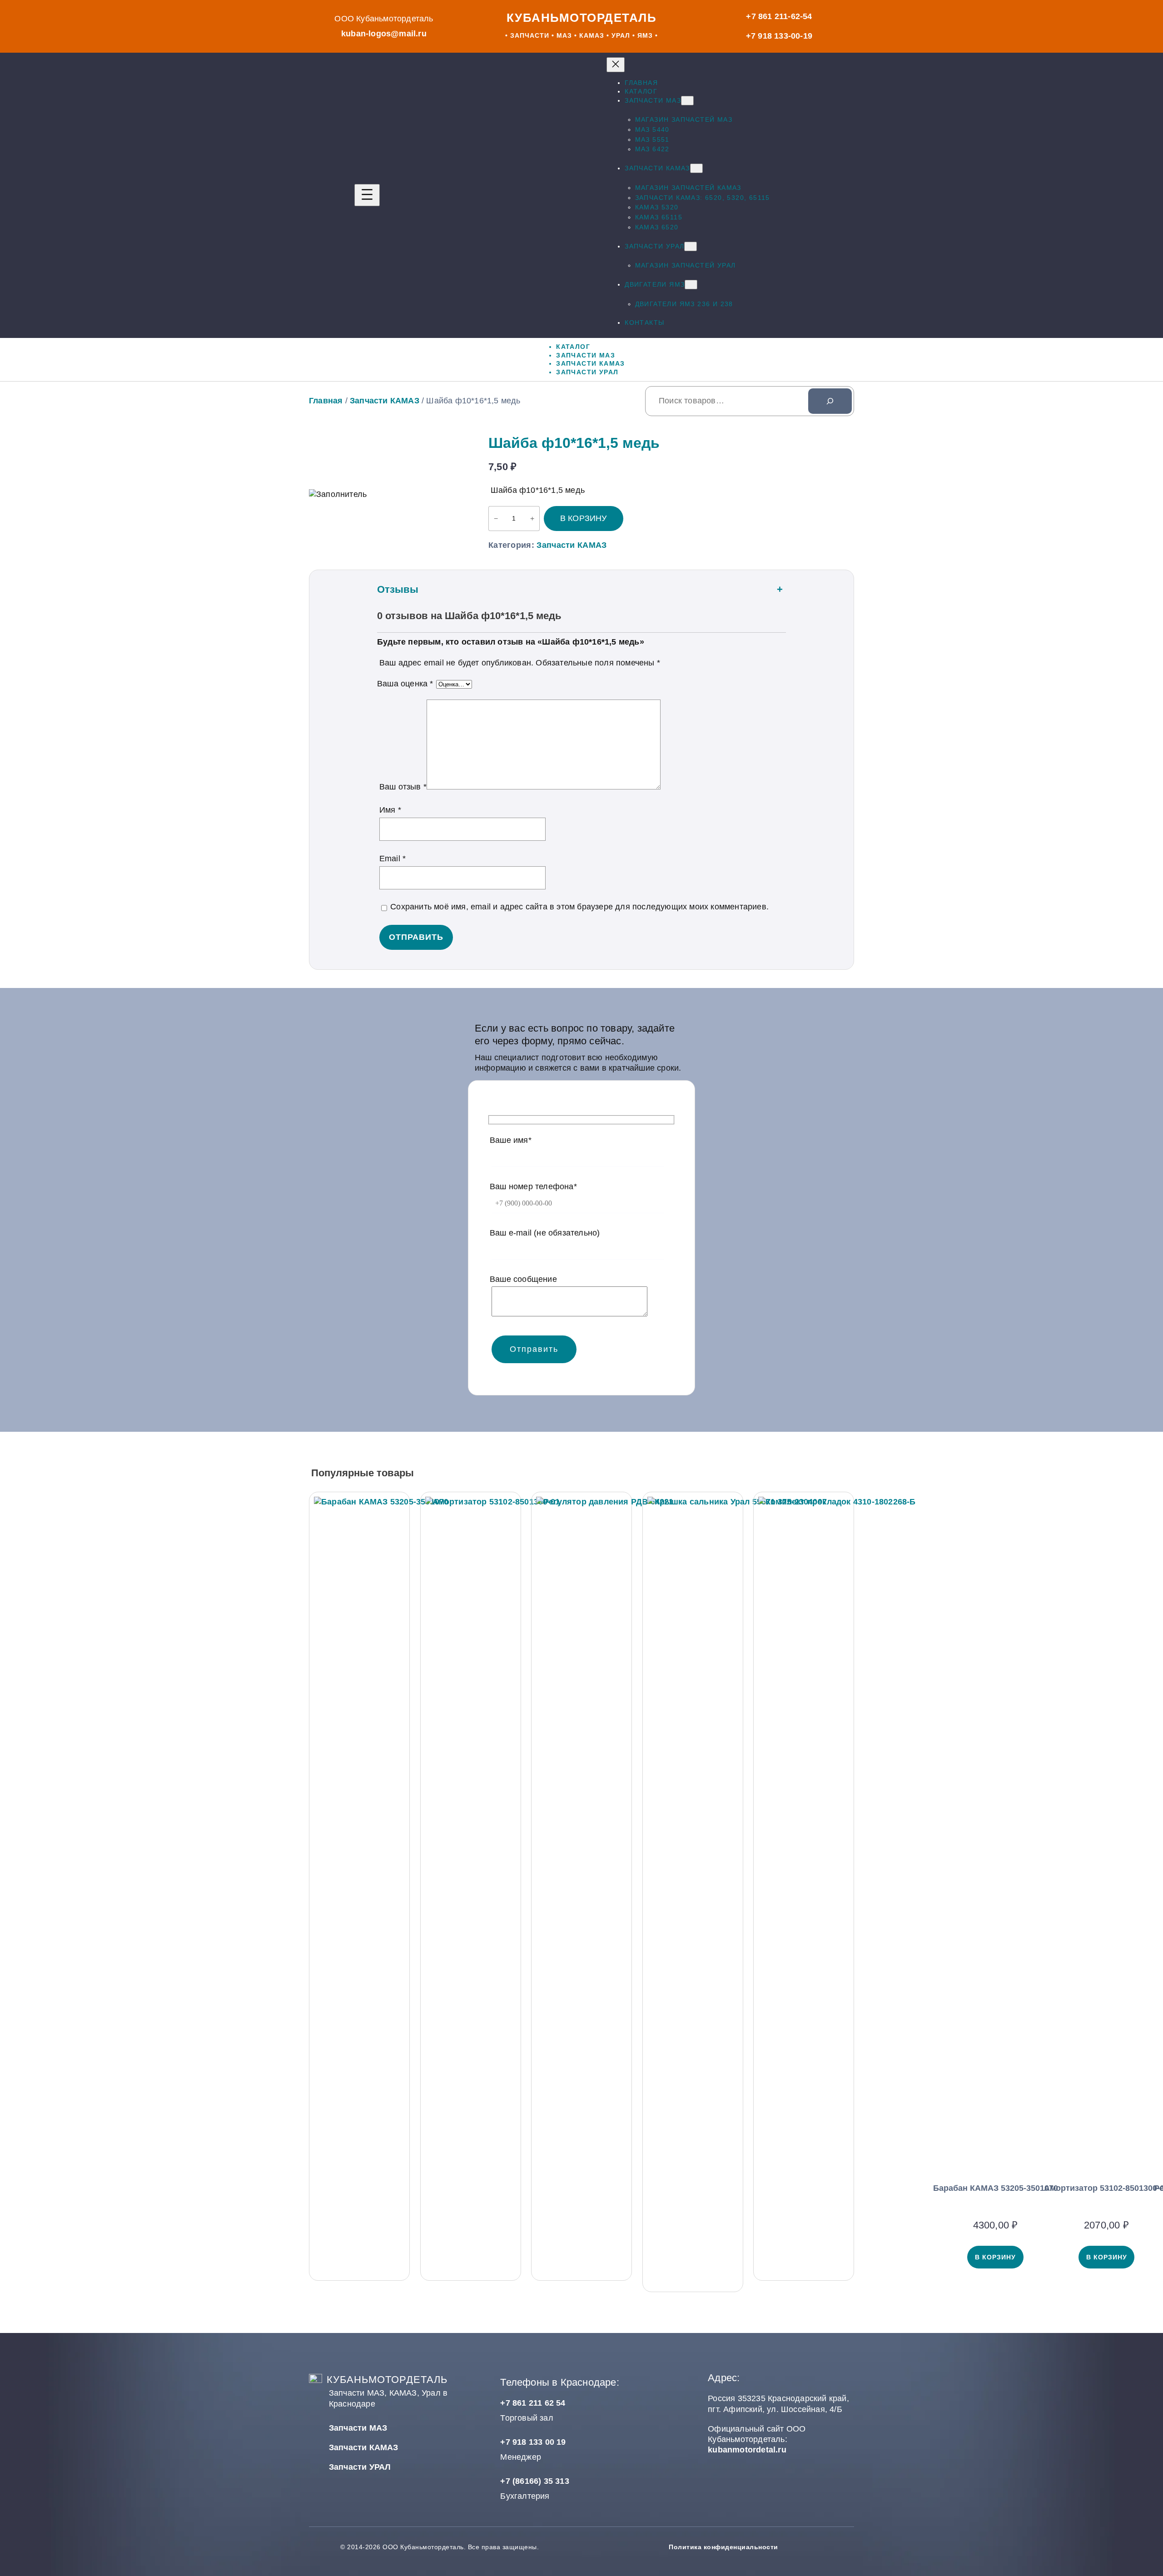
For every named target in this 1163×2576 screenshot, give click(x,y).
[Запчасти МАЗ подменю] (687, 101)
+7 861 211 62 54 (533, 2403)
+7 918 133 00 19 (533, 2442)
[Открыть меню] (367, 195)
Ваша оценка (405, 684)
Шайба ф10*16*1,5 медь (574, 443)
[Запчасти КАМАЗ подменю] (696, 168)
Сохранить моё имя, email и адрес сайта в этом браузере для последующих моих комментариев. (579, 907)
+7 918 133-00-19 (779, 36)
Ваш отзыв (403, 787)
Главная (326, 401)
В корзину (584, 518)
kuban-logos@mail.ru (384, 34)
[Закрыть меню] (616, 65)
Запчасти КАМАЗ (385, 401)
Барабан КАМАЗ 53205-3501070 (996, 2188)
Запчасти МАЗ (358, 2428)
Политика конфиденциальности (723, 2547)
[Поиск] (830, 401)
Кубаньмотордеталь (582, 18)
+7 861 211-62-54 (779, 16)
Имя (390, 810)
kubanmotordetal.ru (747, 2450)
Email (393, 859)
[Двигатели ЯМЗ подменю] (691, 285)
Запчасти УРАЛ (360, 2467)
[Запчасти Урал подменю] (691, 246)
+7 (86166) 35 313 (534, 2481)
